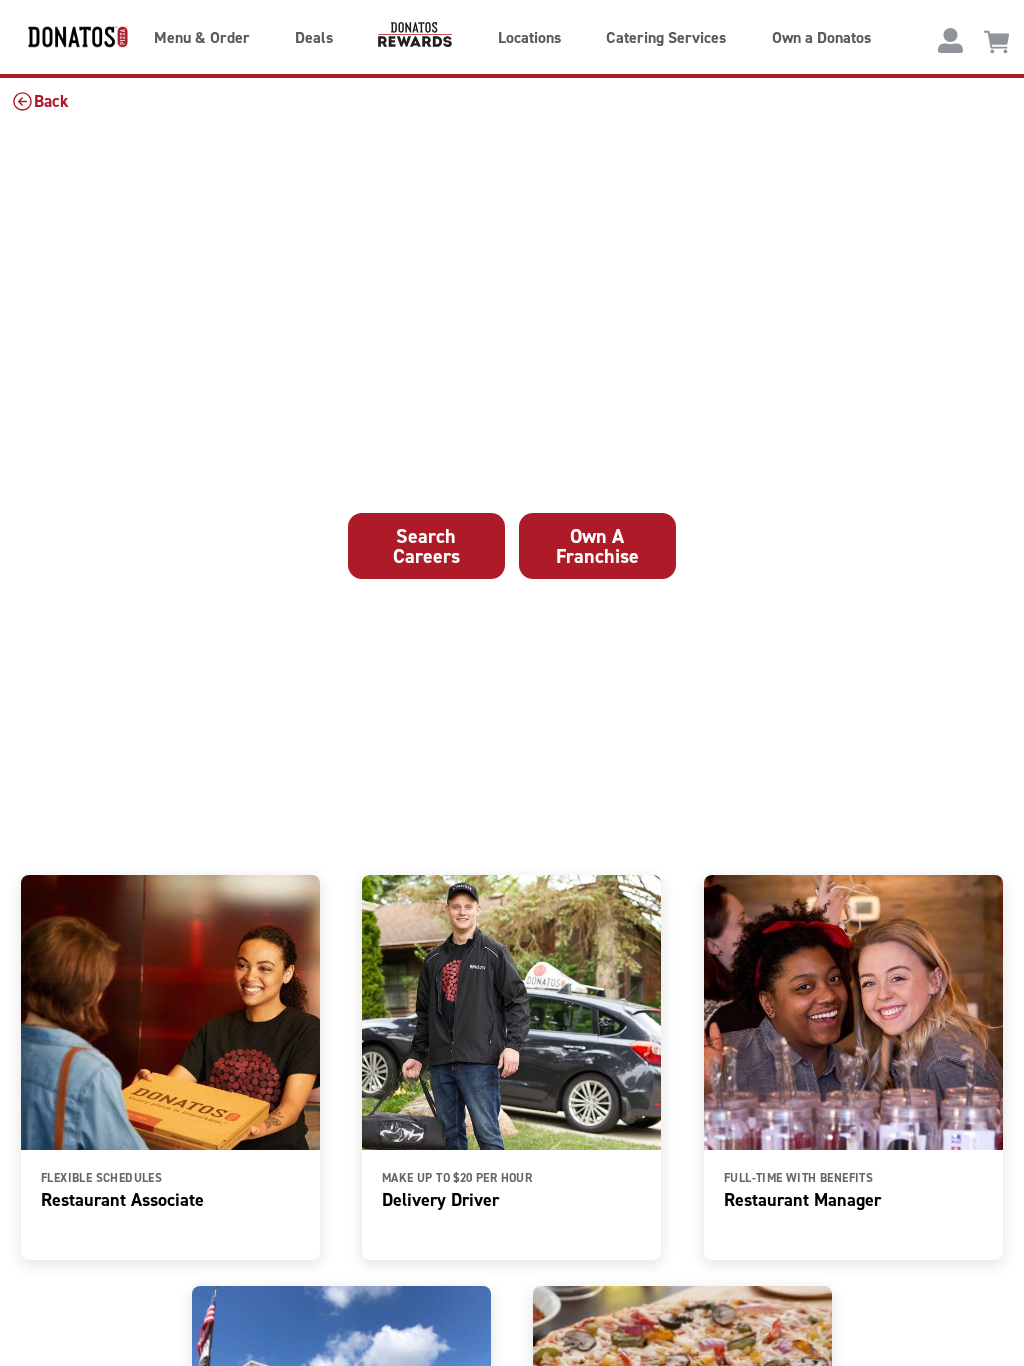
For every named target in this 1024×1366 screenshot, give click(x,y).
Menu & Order (202, 37)
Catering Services (666, 37)
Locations (529, 37)
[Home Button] (65, 36)
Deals (314, 37)
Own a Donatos (821, 37)
